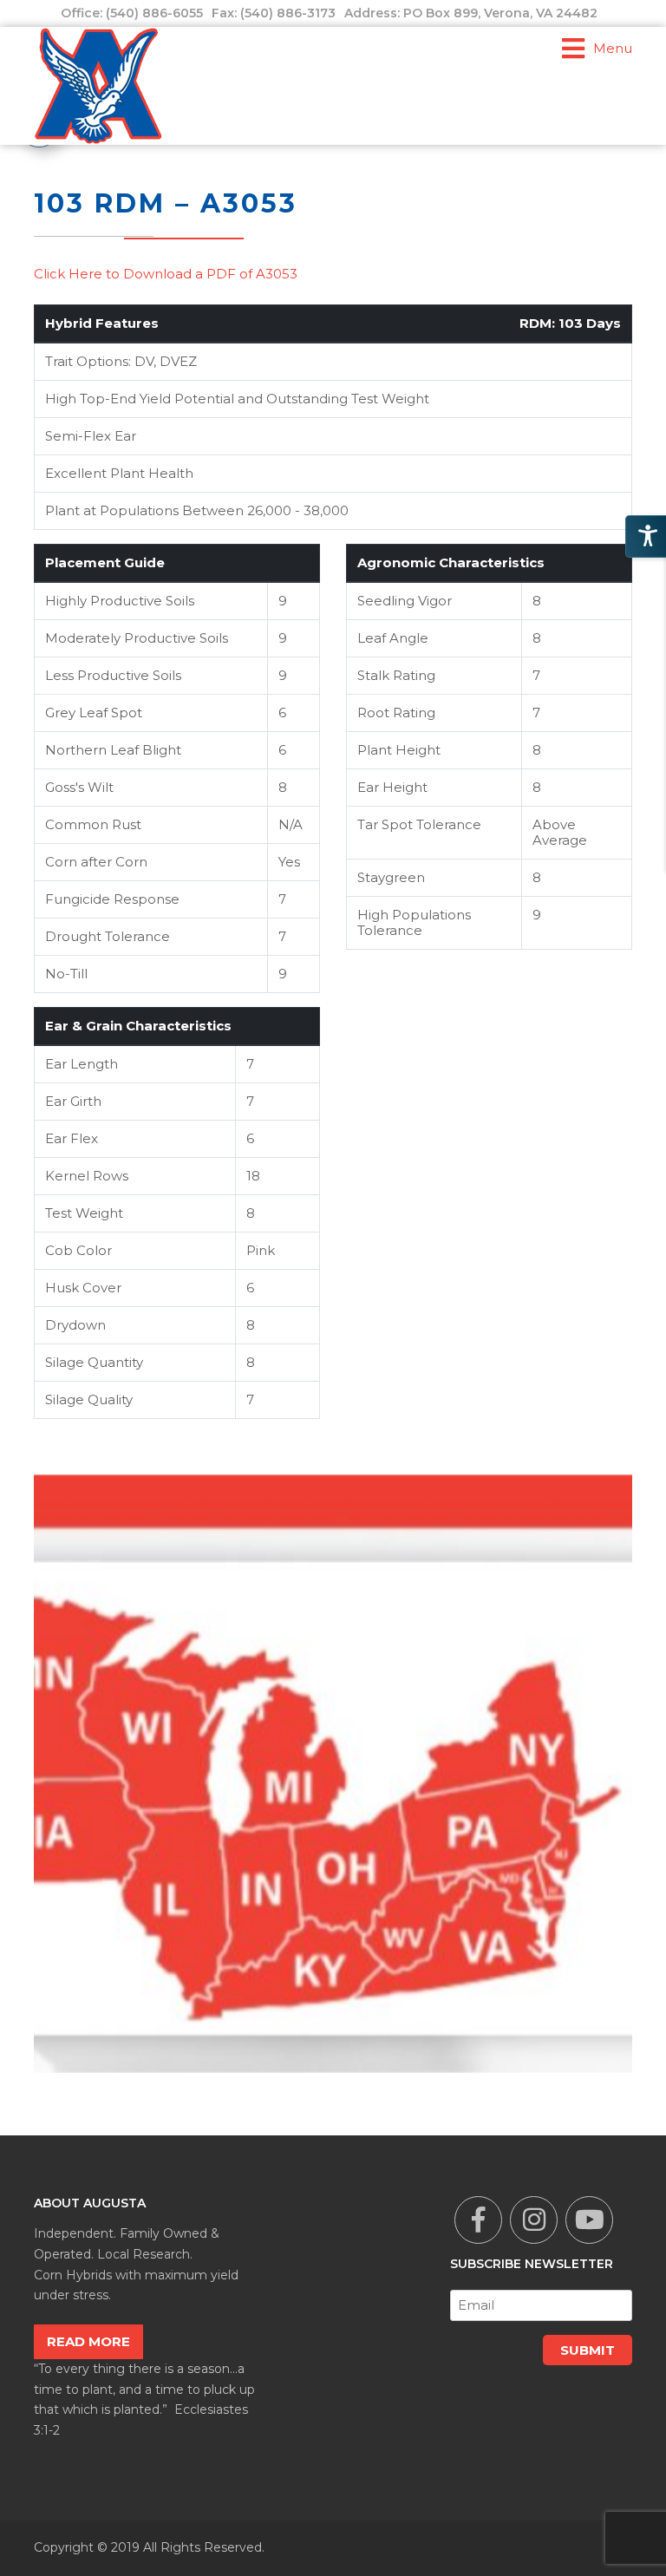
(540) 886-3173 (288, 13)
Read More (88, 2341)
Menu (613, 48)
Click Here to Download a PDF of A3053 (166, 274)
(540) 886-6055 (154, 13)
